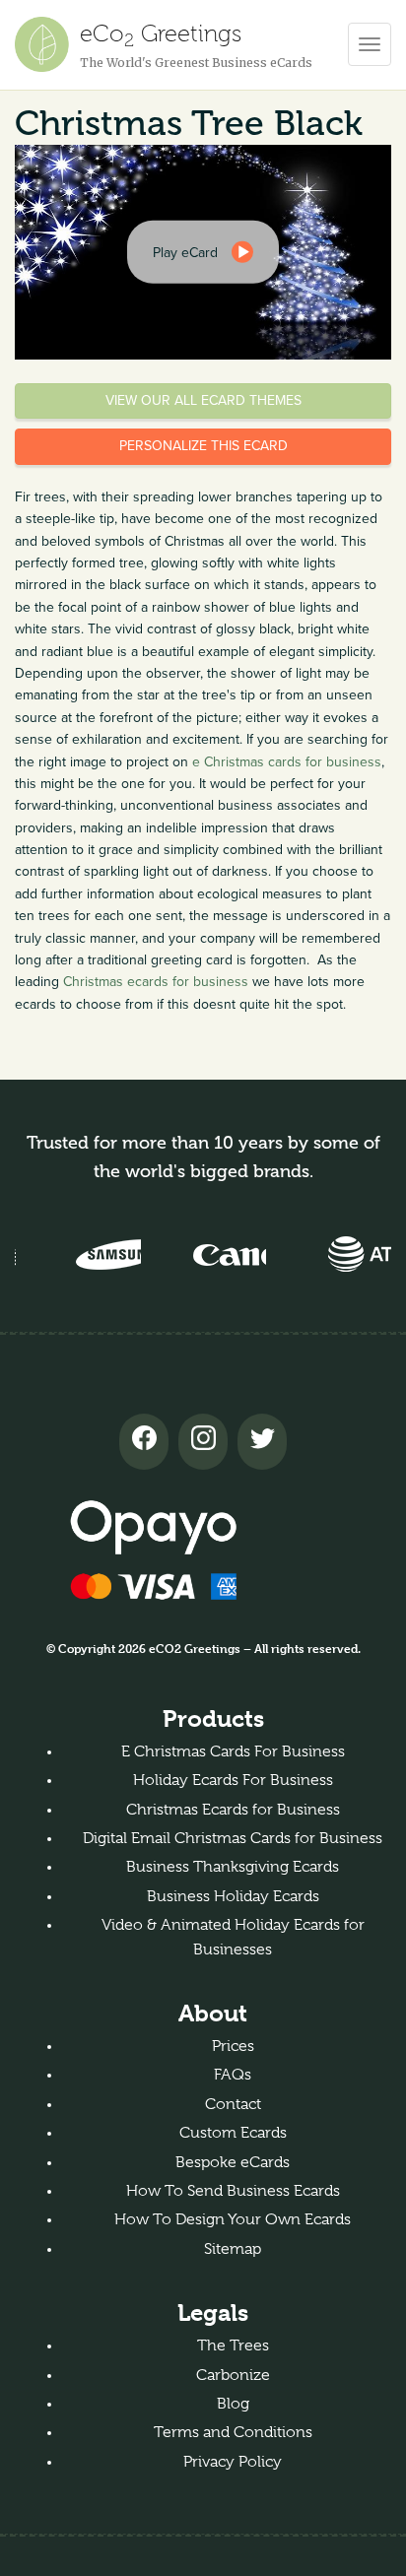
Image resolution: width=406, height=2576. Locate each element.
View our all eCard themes (203, 400)
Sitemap (233, 2249)
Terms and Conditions (233, 2432)
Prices (233, 2046)
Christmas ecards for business (156, 982)
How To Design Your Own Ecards (233, 2219)
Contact (233, 2104)
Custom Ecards (233, 2133)
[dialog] (203, 252)
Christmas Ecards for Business (233, 1810)
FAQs (233, 2075)
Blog (233, 2404)
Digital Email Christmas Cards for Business (233, 1838)
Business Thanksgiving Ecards (233, 1867)
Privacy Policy (233, 2462)
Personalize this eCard (203, 446)
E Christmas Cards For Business (233, 1751)
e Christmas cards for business (287, 762)
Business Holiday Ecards (233, 1896)
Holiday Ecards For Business (233, 1780)
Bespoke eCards (233, 2162)
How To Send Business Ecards (233, 2191)
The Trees (233, 2345)
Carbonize (233, 2375)
